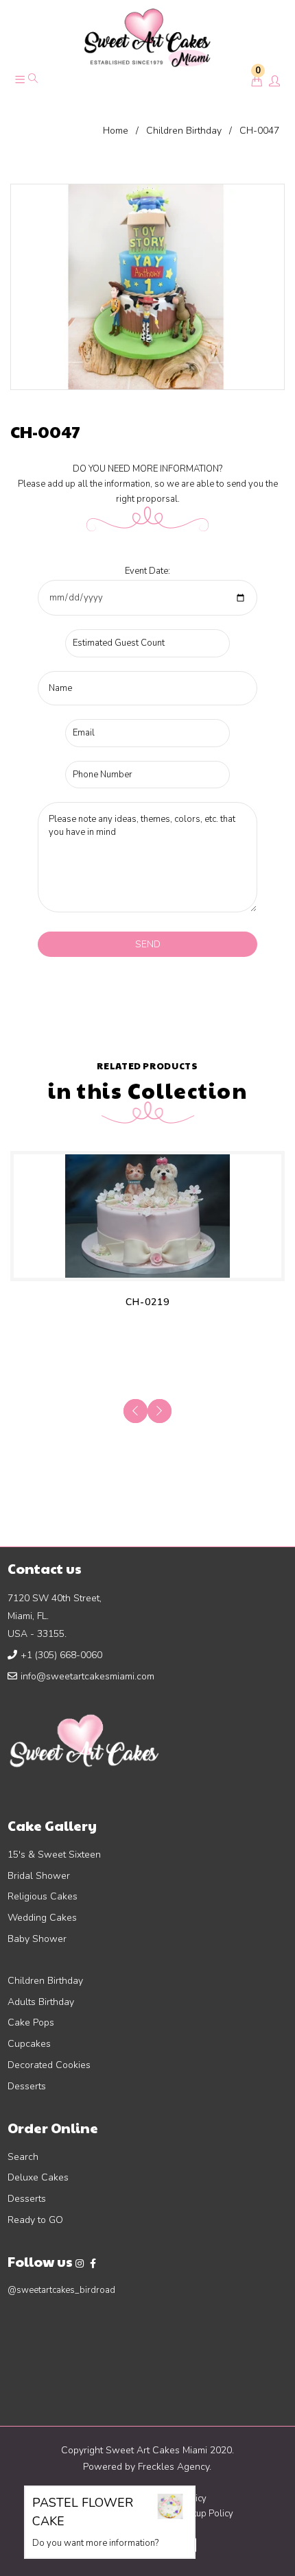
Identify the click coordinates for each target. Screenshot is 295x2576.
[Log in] (274, 82)
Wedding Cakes (42, 1918)
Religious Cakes (43, 1896)
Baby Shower (37, 1939)
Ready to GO (35, 2220)
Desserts (27, 2086)
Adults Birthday (41, 2002)
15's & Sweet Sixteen (54, 1855)
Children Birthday (184, 131)
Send (148, 944)
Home (116, 131)
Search (23, 2157)
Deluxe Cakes (38, 2177)
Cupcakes (29, 2044)
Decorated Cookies (49, 2065)
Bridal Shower (39, 1876)
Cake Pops (31, 2022)
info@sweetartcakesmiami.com (87, 1676)
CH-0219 (147, 1302)
